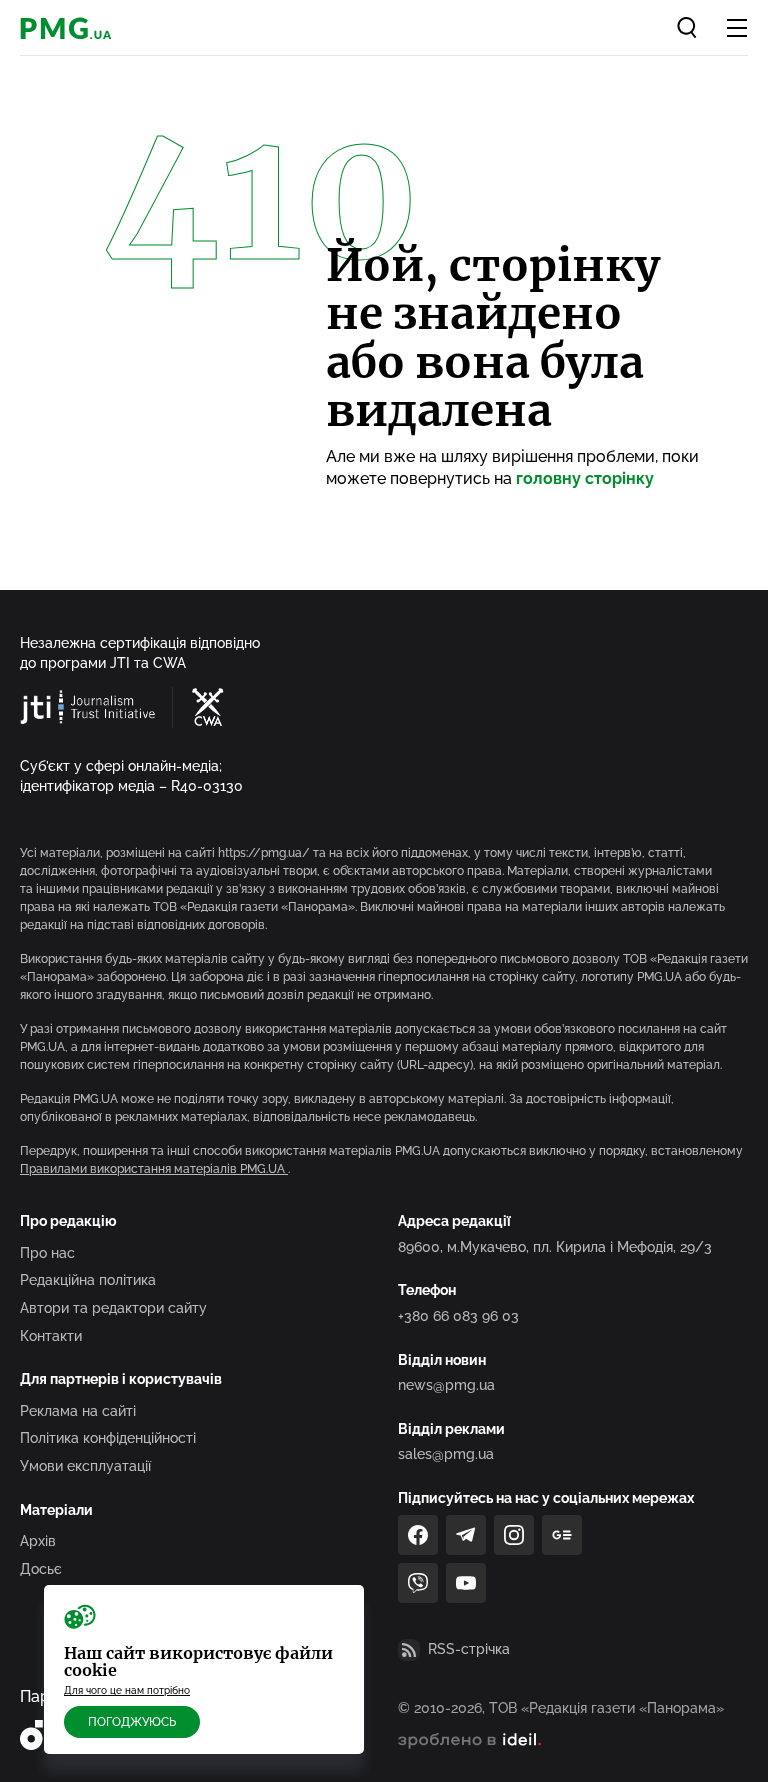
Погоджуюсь (132, 1722)
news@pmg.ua (446, 1385)
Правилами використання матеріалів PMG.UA (154, 1169)
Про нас (47, 1253)
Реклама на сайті (78, 1411)
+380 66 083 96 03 (458, 1316)
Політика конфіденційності (108, 1438)
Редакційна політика (88, 1280)
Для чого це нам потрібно (127, 1690)
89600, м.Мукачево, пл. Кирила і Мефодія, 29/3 (555, 1247)
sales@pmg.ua (446, 1454)
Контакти (51, 1336)
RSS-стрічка (469, 1649)
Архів (38, 1541)
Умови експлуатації (85, 1466)
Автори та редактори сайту (113, 1308)
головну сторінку (585, 478)
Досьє (41, 1569)
